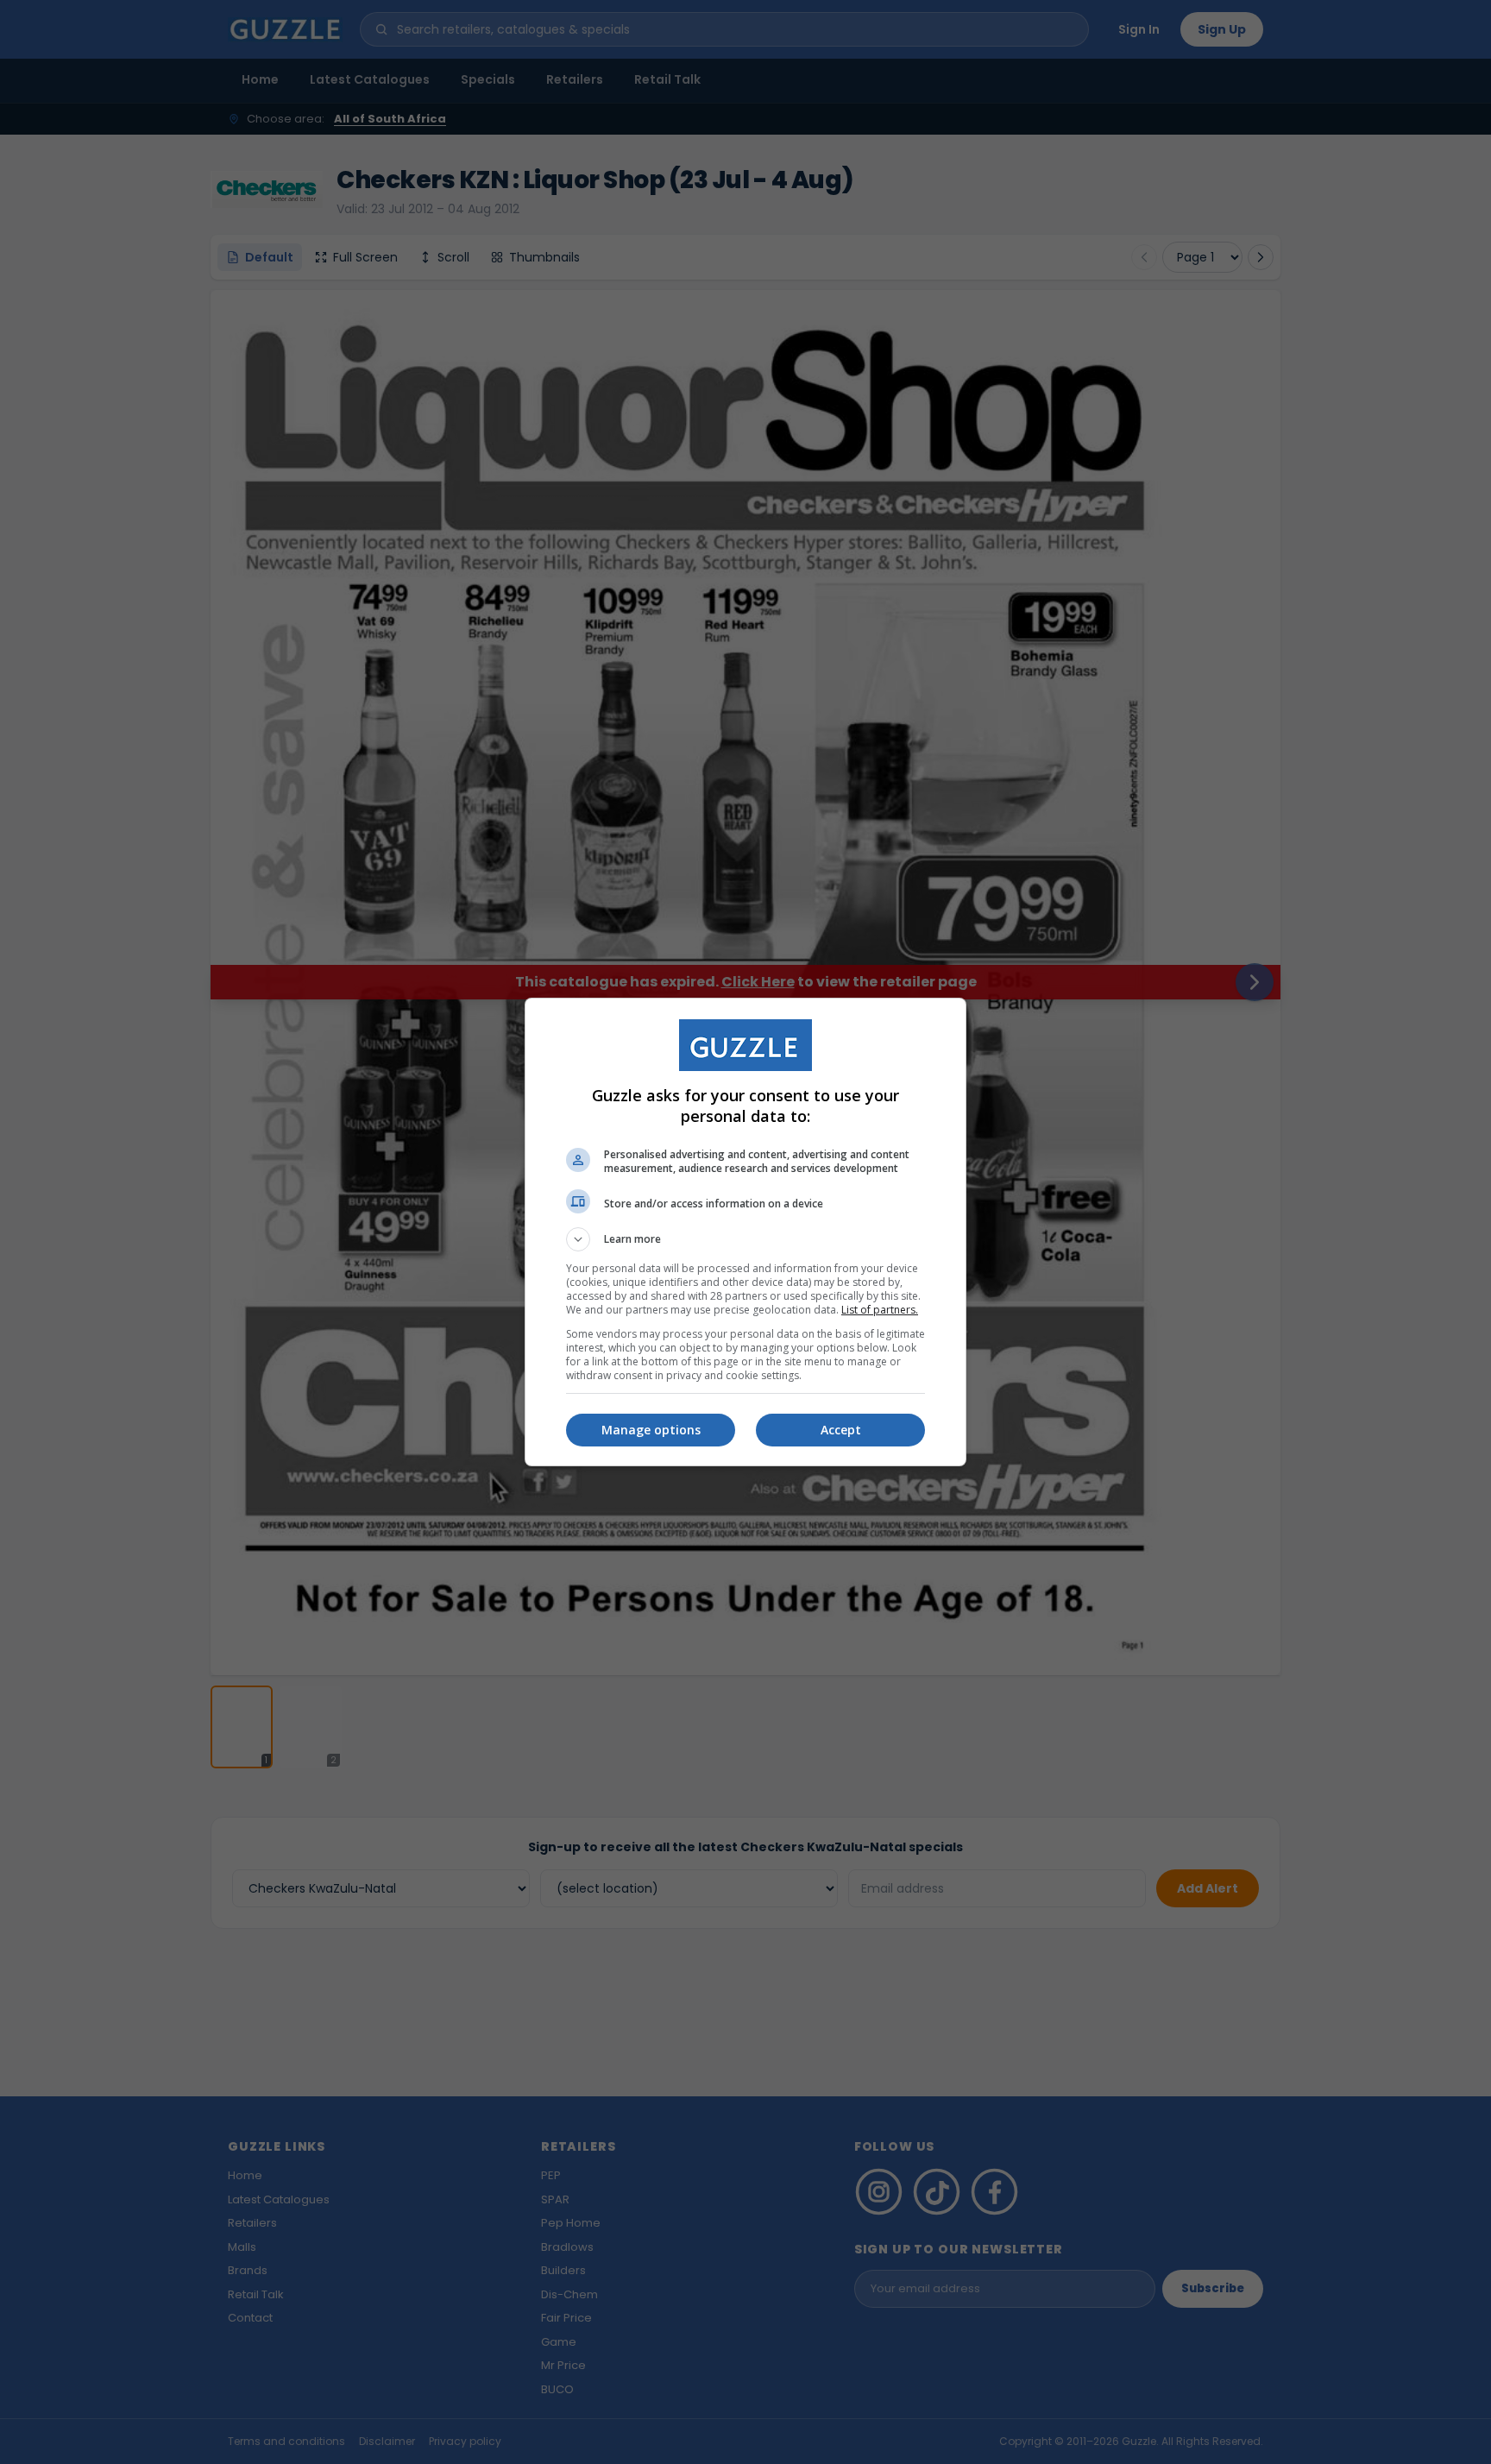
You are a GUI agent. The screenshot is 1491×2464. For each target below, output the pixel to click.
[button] (745, 1239)
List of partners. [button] (880, 1310)
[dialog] (745, 1232)
